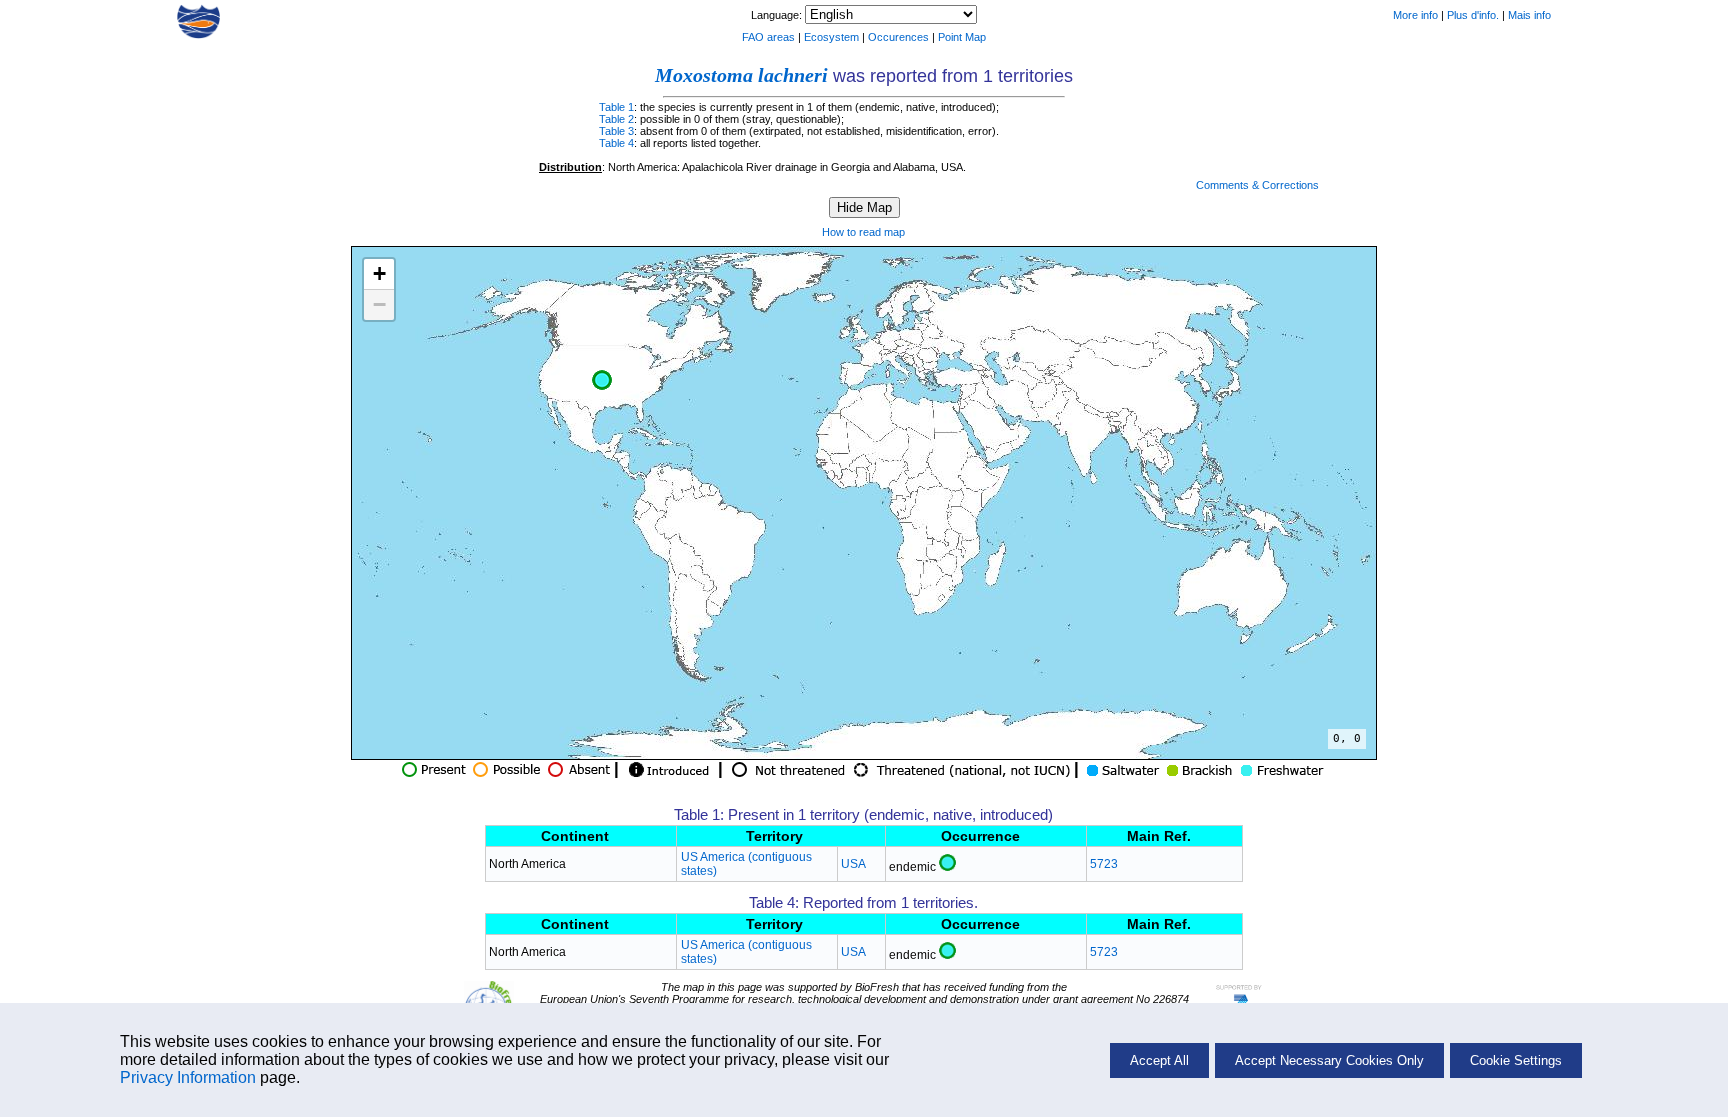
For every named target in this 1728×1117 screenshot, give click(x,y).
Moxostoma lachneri (741, 75)
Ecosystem (831, 37)
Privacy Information (188, 1077)
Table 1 (616, 107)
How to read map (863, 232)
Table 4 (616, 143)
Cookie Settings (1516, 1060)
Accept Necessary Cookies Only (1329, 1060)
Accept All (1159, 1060)
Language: (778, 15)
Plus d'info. (1473, 15)
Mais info (1529, 15)
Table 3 (616, 131)
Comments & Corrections (1257, 185)
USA (853, 864)
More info (1415, 15)
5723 (1104, 864)
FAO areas (768, 37)
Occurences (898, 37)
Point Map (962, 37)
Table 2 (616, 119)
